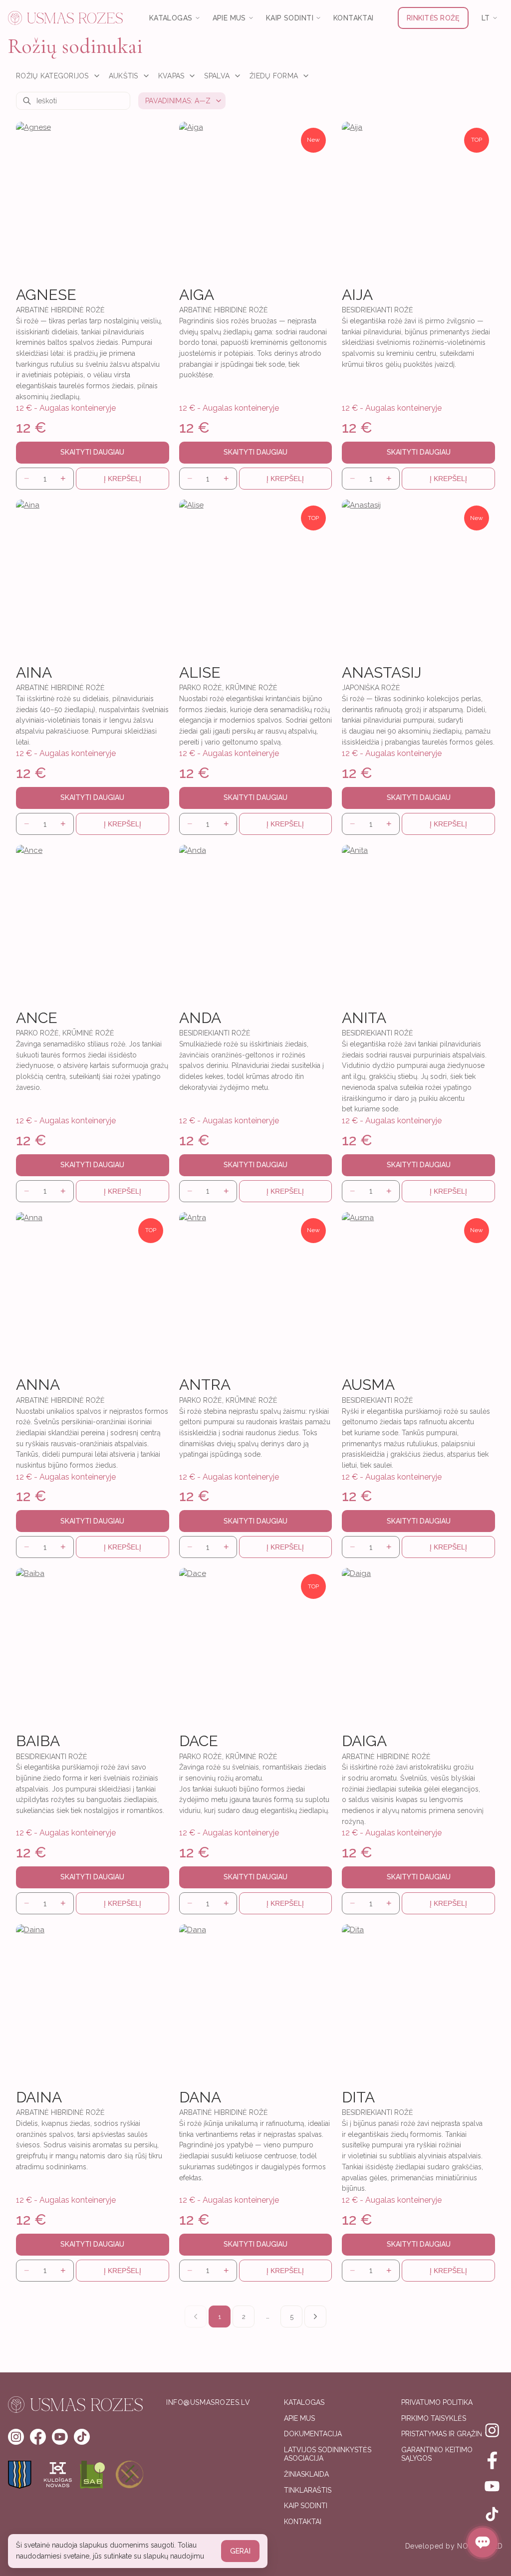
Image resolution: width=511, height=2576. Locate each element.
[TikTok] (492, 2514)
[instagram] (16, 2437)
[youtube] (60, 2437)
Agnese (46, 295)
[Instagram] (492, 2430)
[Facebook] (492, 2458)
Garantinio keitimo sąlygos (437, 2454)
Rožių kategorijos (52, 76)
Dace (199, 1741)
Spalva (217, 76)
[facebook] (38, 2437)
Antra (205, 1385)
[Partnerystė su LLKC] (130, 2475)
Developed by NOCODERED (454, 2546)
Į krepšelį (123, 479)
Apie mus (299, 2418)
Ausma (368, 1385)
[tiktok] (82, 2437)
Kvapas (171, 76)
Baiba (38, 1741)
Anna (38, 1385)
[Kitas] (315, 2317)
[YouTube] (492, 2486)
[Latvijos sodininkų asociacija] (94, 2475)
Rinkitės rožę (433, 18)
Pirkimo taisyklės (434, 2418)
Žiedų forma (274, 76)
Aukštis (124, 76)
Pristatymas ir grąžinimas (450, 2434)
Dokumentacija (313, 2434)
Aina (34, 672)
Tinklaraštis (308, 2490)
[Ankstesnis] (196, 2317)
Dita (358, 2097)
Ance (37, 1018)
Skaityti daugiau (92, 452)
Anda (200, 1018)
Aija (357, 295)
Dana (200, 2097)
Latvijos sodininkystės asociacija (328, 2454)
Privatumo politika (437, 2402)
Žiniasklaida (306, 2474)
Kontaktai (354, 18)
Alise (200, 672)
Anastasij (382, 672)
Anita (364, 1018)
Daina (39, 2097)
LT (486, 18)
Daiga (364, 1741)
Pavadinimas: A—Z (178, 101)
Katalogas (304, 2402)
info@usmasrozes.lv (208, 2402)
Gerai (240, 2551)
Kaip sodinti (306, 2506)
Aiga (197, 295)
